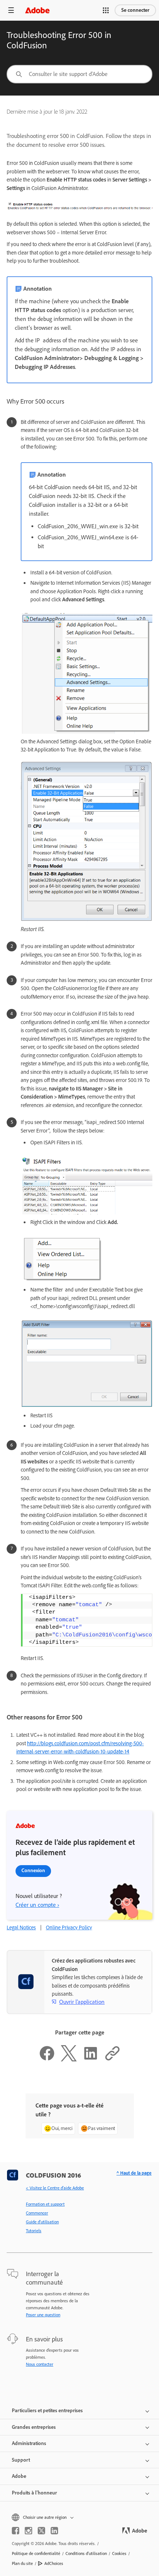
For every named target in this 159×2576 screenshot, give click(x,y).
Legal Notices (21, 1927)
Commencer (37, 2213)
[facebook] (16, 2531)
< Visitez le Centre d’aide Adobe (55, 2188)
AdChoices (54, 2563)
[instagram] (28, 2531)
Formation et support (45, 2204)
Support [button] (21, 2460)
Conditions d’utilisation (86, 2553)
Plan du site (22, 2563)
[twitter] (41, 2531)
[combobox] (79, 74)
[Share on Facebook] (47, 2060)
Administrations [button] (29, 2443)
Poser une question (43, 2315)
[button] (106, 10)
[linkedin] (54, 2531)
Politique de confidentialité (36, 2553)
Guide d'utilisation (42, 2222)
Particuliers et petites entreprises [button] (47, 2411)
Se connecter (135, 10)
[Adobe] (37, 10)
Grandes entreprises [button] (34, 2427)
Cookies (119, 2553)
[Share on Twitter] (69, 2060)
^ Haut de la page (134, 2173)
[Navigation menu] (11, 10)
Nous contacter (40, 2364)
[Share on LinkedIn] (91, 2060)
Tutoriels (34, 2231)
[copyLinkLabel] (112, 2060)
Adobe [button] (19, 2476)
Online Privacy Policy (69, 1927)
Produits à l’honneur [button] (34, 2493)
